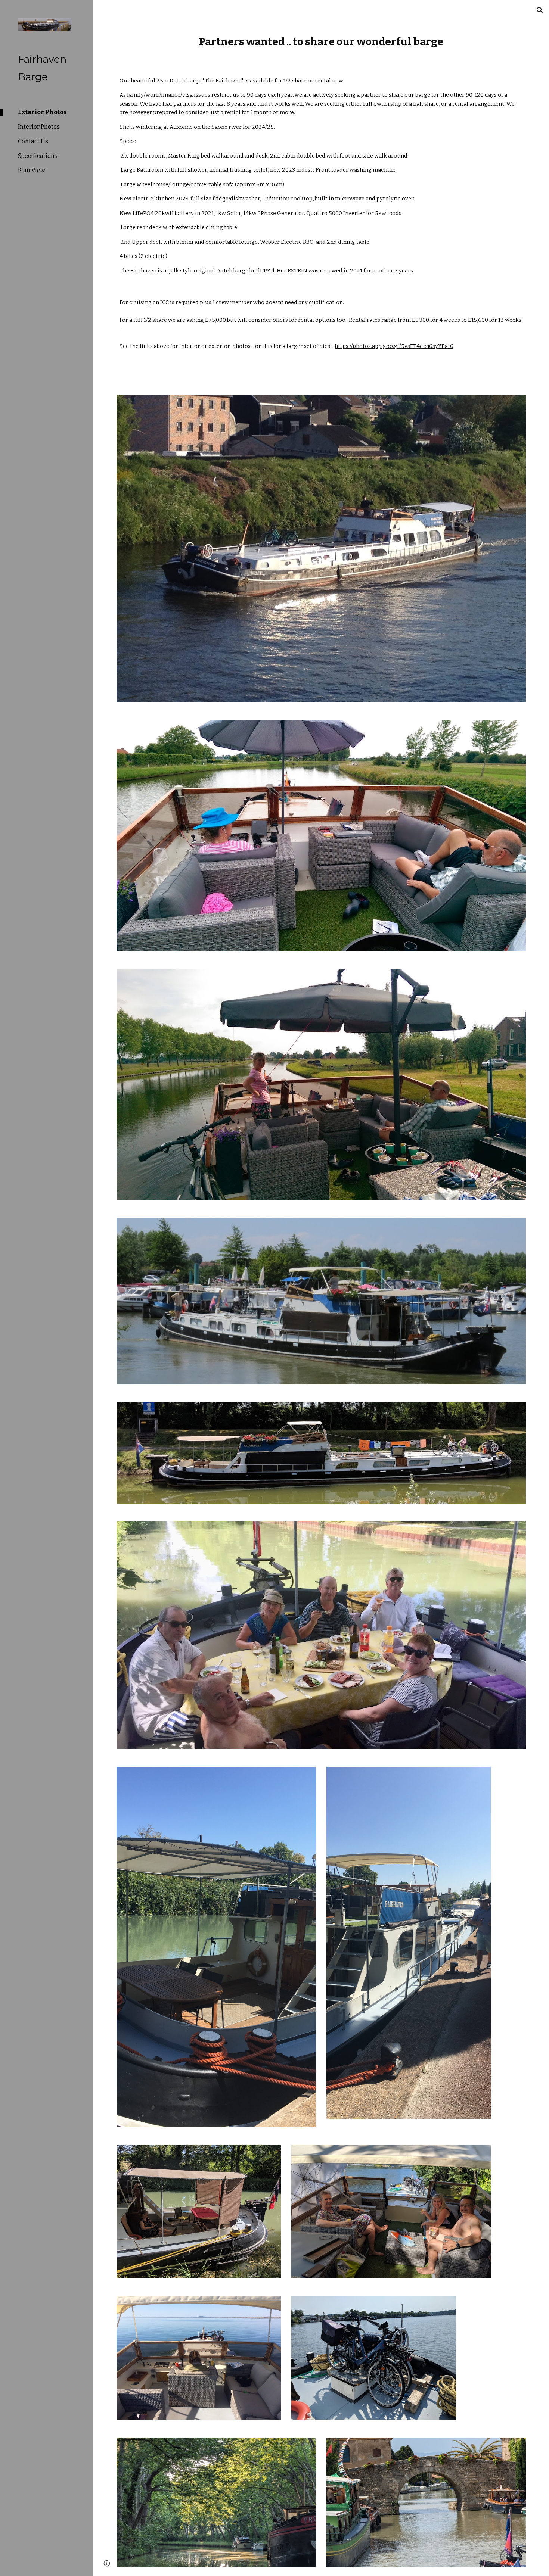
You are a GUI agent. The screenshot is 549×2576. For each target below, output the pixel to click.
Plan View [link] (32, 170)
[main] (321, 42)
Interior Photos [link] (39, 127)
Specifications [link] (38, 156)
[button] (540, 10)
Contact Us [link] (33, 141)
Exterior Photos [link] (42, 112)
